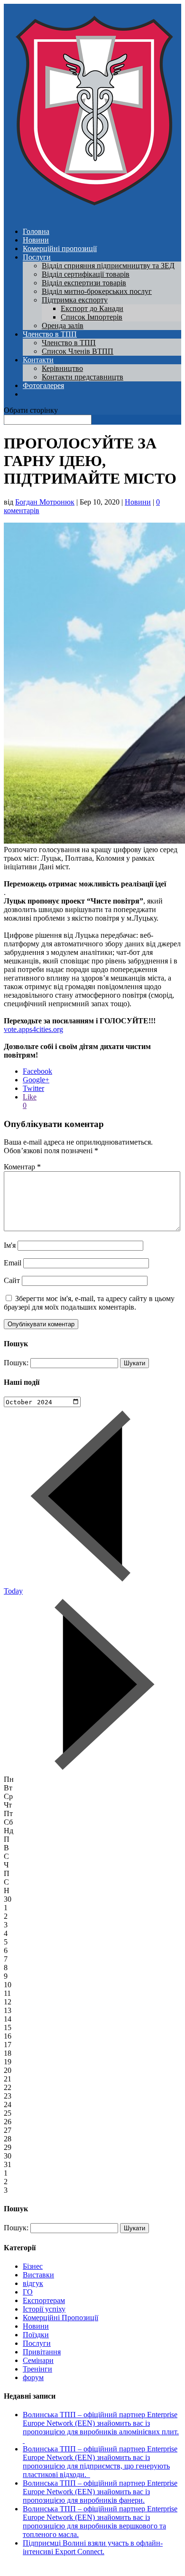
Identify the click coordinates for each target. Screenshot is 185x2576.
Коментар (22, 1167)
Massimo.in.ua (83, 2568)
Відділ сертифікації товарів (86, 274)
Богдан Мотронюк (45, 502)
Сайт (12, 1280)
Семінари (38, 2360)
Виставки (38, 2275)
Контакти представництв (83, 377)
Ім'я (10, 1245)
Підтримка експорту (75, 300)
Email (13, 1263)
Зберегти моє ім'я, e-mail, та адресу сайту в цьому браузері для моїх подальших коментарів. (89, 1303)
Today (13, 1591)
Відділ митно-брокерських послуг (97, 291)
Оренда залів (63, 326)
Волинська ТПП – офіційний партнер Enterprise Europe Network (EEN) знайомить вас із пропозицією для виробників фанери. (100, 2492)
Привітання (42, 2352)
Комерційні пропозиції (60, 248)
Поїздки (36, 2335)
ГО (28, 2292)
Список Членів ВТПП (78, 351)
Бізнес (33, 2266)
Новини (36, 240)
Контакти (38, 360)
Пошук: (16, 1363)
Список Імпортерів (92, 317)
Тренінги (37, 2369)
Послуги (37, 257)
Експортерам (44, 2300)
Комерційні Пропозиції (60, 2318)
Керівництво (62, 368)
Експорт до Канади (92, 308)
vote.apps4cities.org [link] (33, 1029)
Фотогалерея (43, 385)
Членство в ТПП (50, 334)
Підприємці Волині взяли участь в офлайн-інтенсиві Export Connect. (93, 2547)
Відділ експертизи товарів (84, 283)
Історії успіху (44, 2309)
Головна (36, 231)
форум (33, 2377)
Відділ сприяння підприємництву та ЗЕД (108, 266)
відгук (33, 2283)
